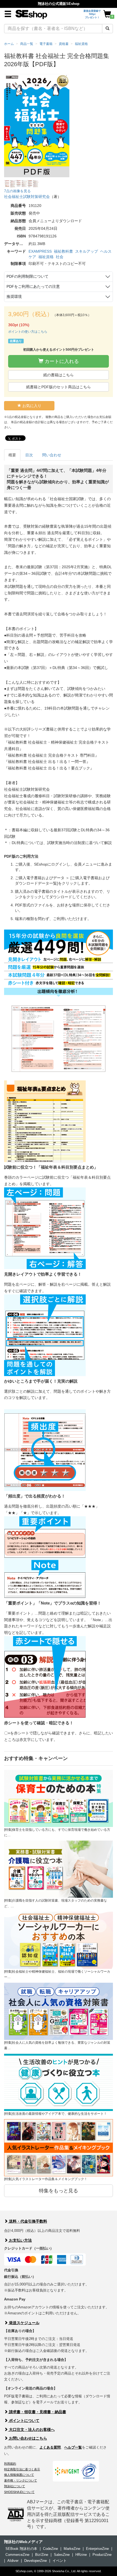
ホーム (9, 44)
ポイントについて (24, 2421)
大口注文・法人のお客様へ (31, 2430)
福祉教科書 (63, 251)
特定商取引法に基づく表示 (22, 2469)
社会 (60, 257)
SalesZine (62, 2555)
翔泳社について (15, 2486)
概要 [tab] (12, 455)
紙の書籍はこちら (59, 375)
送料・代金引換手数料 (27, 2221)
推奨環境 (14, 297)
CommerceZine (17, 2555)
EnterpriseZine (97, 2549)
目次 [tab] (29, 455)
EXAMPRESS (40, 251)
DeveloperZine (36, 2561)
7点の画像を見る (17, 191)
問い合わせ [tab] (52, 455)
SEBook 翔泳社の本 (21, 2549)
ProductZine (102, 2555)
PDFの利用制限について (27, 276)
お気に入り (31, 406)
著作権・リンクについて (21, 2480)
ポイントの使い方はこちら (28, 332)
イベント (60, 2561)
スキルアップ (87, 251)
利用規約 (10, 2464)
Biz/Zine (42, 2555)
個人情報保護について (19, 2475)
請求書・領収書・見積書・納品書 (37, 2412)
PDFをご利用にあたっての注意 (33, 286)
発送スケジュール (24, 2323)
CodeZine (50, 2549)
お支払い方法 (20, 2240)
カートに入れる (61, 361)
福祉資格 (46, 257)
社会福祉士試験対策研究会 (27, 197)
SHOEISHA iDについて (19, 2492)
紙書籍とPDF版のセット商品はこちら (59, 387)
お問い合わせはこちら (27, 2438)
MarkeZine (72, 2549)
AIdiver (13, 2561)
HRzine (81, 2555)
